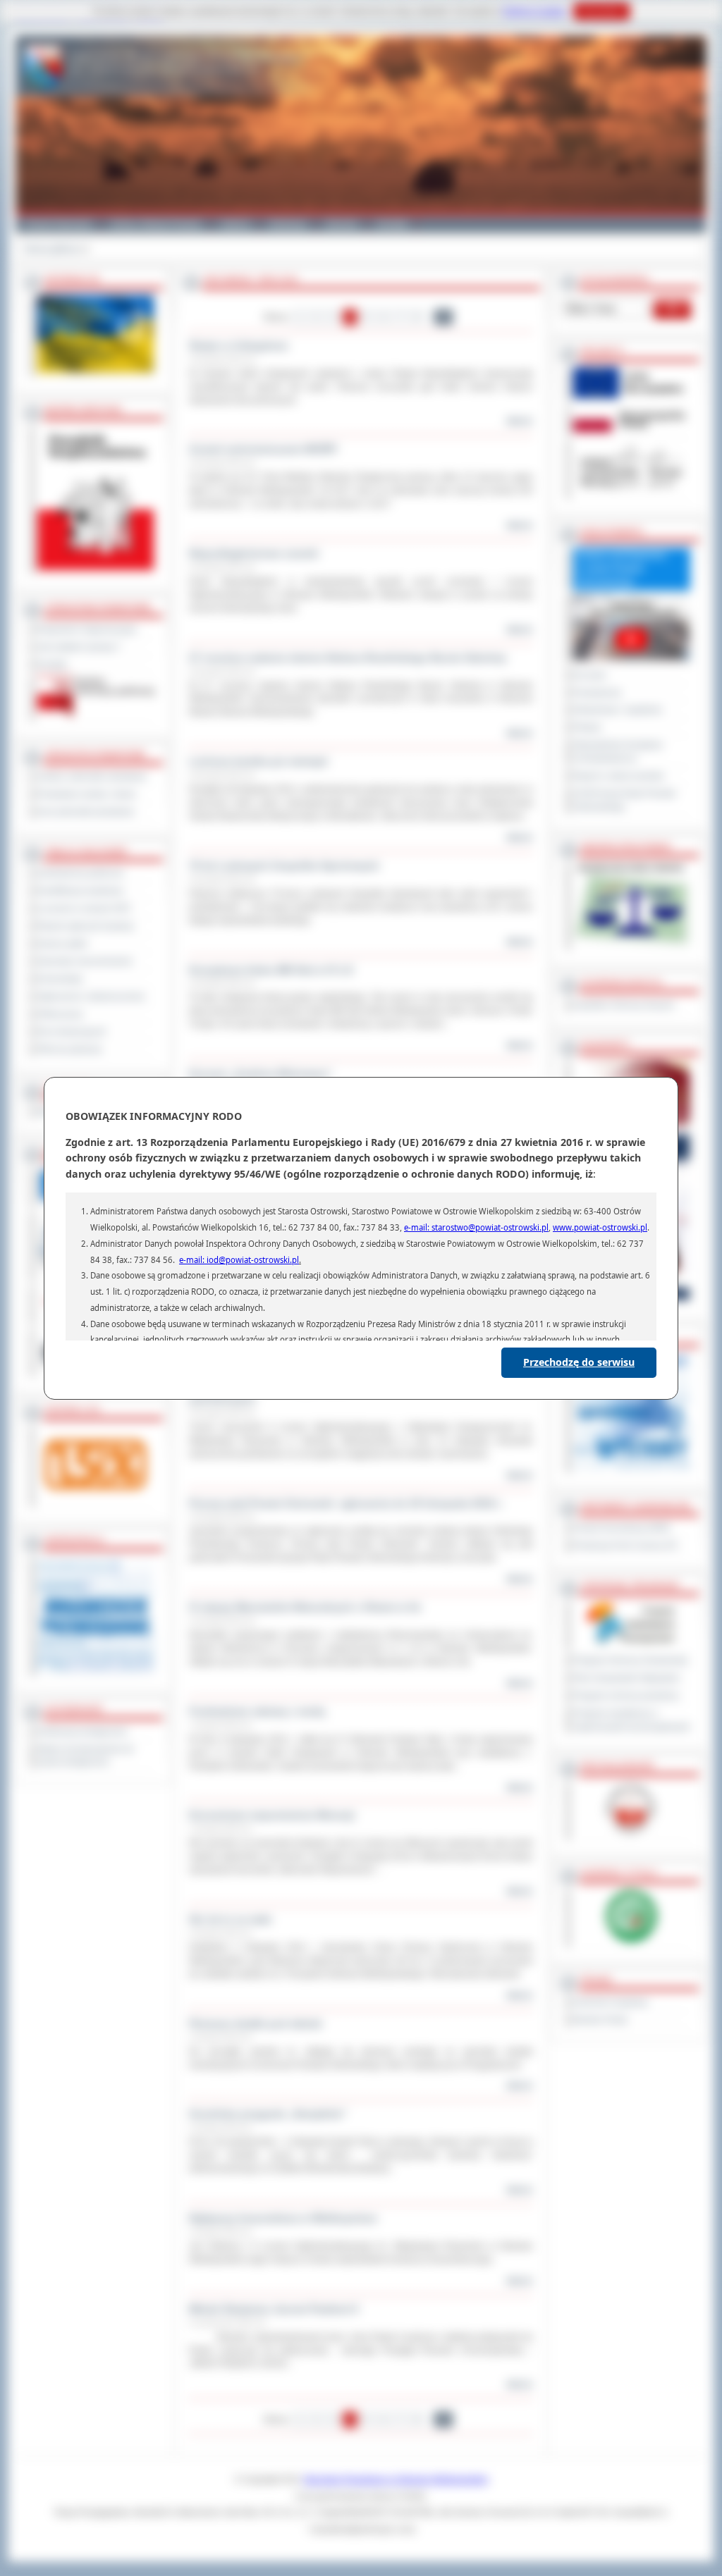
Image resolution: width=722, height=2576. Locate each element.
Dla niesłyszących (72, 1032)
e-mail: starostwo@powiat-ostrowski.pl (476, 1227)
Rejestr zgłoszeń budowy (86, 926)
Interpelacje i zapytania (618, 710)
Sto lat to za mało (231, 1919)
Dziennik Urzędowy (611, 2002)
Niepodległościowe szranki (254, 553)
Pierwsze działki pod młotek (256, 2023)
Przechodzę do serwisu (579, 1362)
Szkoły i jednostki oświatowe (92, 777)
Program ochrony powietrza (626, 1696)
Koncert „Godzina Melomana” (261, 1073)
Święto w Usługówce (239, 345)
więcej (519, 421)
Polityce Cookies (535, 11)
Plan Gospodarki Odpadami (626, 1678)
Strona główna (52, 249)
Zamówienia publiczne (81, 873)
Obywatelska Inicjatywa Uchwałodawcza (618, 752)
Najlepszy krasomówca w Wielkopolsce (283, 2218)
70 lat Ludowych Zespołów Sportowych (284, 865)
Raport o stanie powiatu (619, 776)
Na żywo (590, 675)
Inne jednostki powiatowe (86, 812)
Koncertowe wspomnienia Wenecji (272, 1815)
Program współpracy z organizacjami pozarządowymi (632, 1720)
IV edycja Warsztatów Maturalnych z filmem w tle (305, 1607)
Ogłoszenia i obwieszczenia (91, 997)
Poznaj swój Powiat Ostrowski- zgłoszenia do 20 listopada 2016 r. (346, 1503)
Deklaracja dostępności (82, 1732)
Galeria (235, 224)
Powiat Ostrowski (58, 224)
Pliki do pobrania (70, 1049)
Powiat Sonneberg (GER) (622, 1528)
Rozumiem (602, 11)
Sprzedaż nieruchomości (85, 961)
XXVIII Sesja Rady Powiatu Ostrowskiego (625, 800)
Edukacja (288, 224)
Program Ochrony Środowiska (631, 1660)
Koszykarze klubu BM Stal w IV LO (271, 970)
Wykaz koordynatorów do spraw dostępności (86, 1756)
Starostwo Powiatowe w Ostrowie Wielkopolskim (396, 2479)
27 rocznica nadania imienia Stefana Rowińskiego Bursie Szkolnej (347, 658)
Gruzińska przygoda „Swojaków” (268, 2114)
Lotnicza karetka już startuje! (259, 761)
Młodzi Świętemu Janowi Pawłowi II (274, 2309)
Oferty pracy (60, 1014)
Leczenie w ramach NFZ (84, 908)
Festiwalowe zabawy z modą (257, 1711)
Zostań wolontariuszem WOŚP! (263, 449)
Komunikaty (60, 979)
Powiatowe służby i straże (87, 794)
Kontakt (392, 224)
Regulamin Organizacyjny (87, 629)
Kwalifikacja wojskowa (80, 891)
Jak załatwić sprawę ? (79, 647)
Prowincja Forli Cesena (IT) (625, 1546)
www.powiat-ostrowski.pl (600, 1227)
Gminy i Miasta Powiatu (156, 224)
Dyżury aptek (62, 944)
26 (443, 317)
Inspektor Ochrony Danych (624, 1005)
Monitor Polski (600, 2020)
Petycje (587, 727)
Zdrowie (342, 224)
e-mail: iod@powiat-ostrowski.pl (239, 1260)
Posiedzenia (597, 693)
